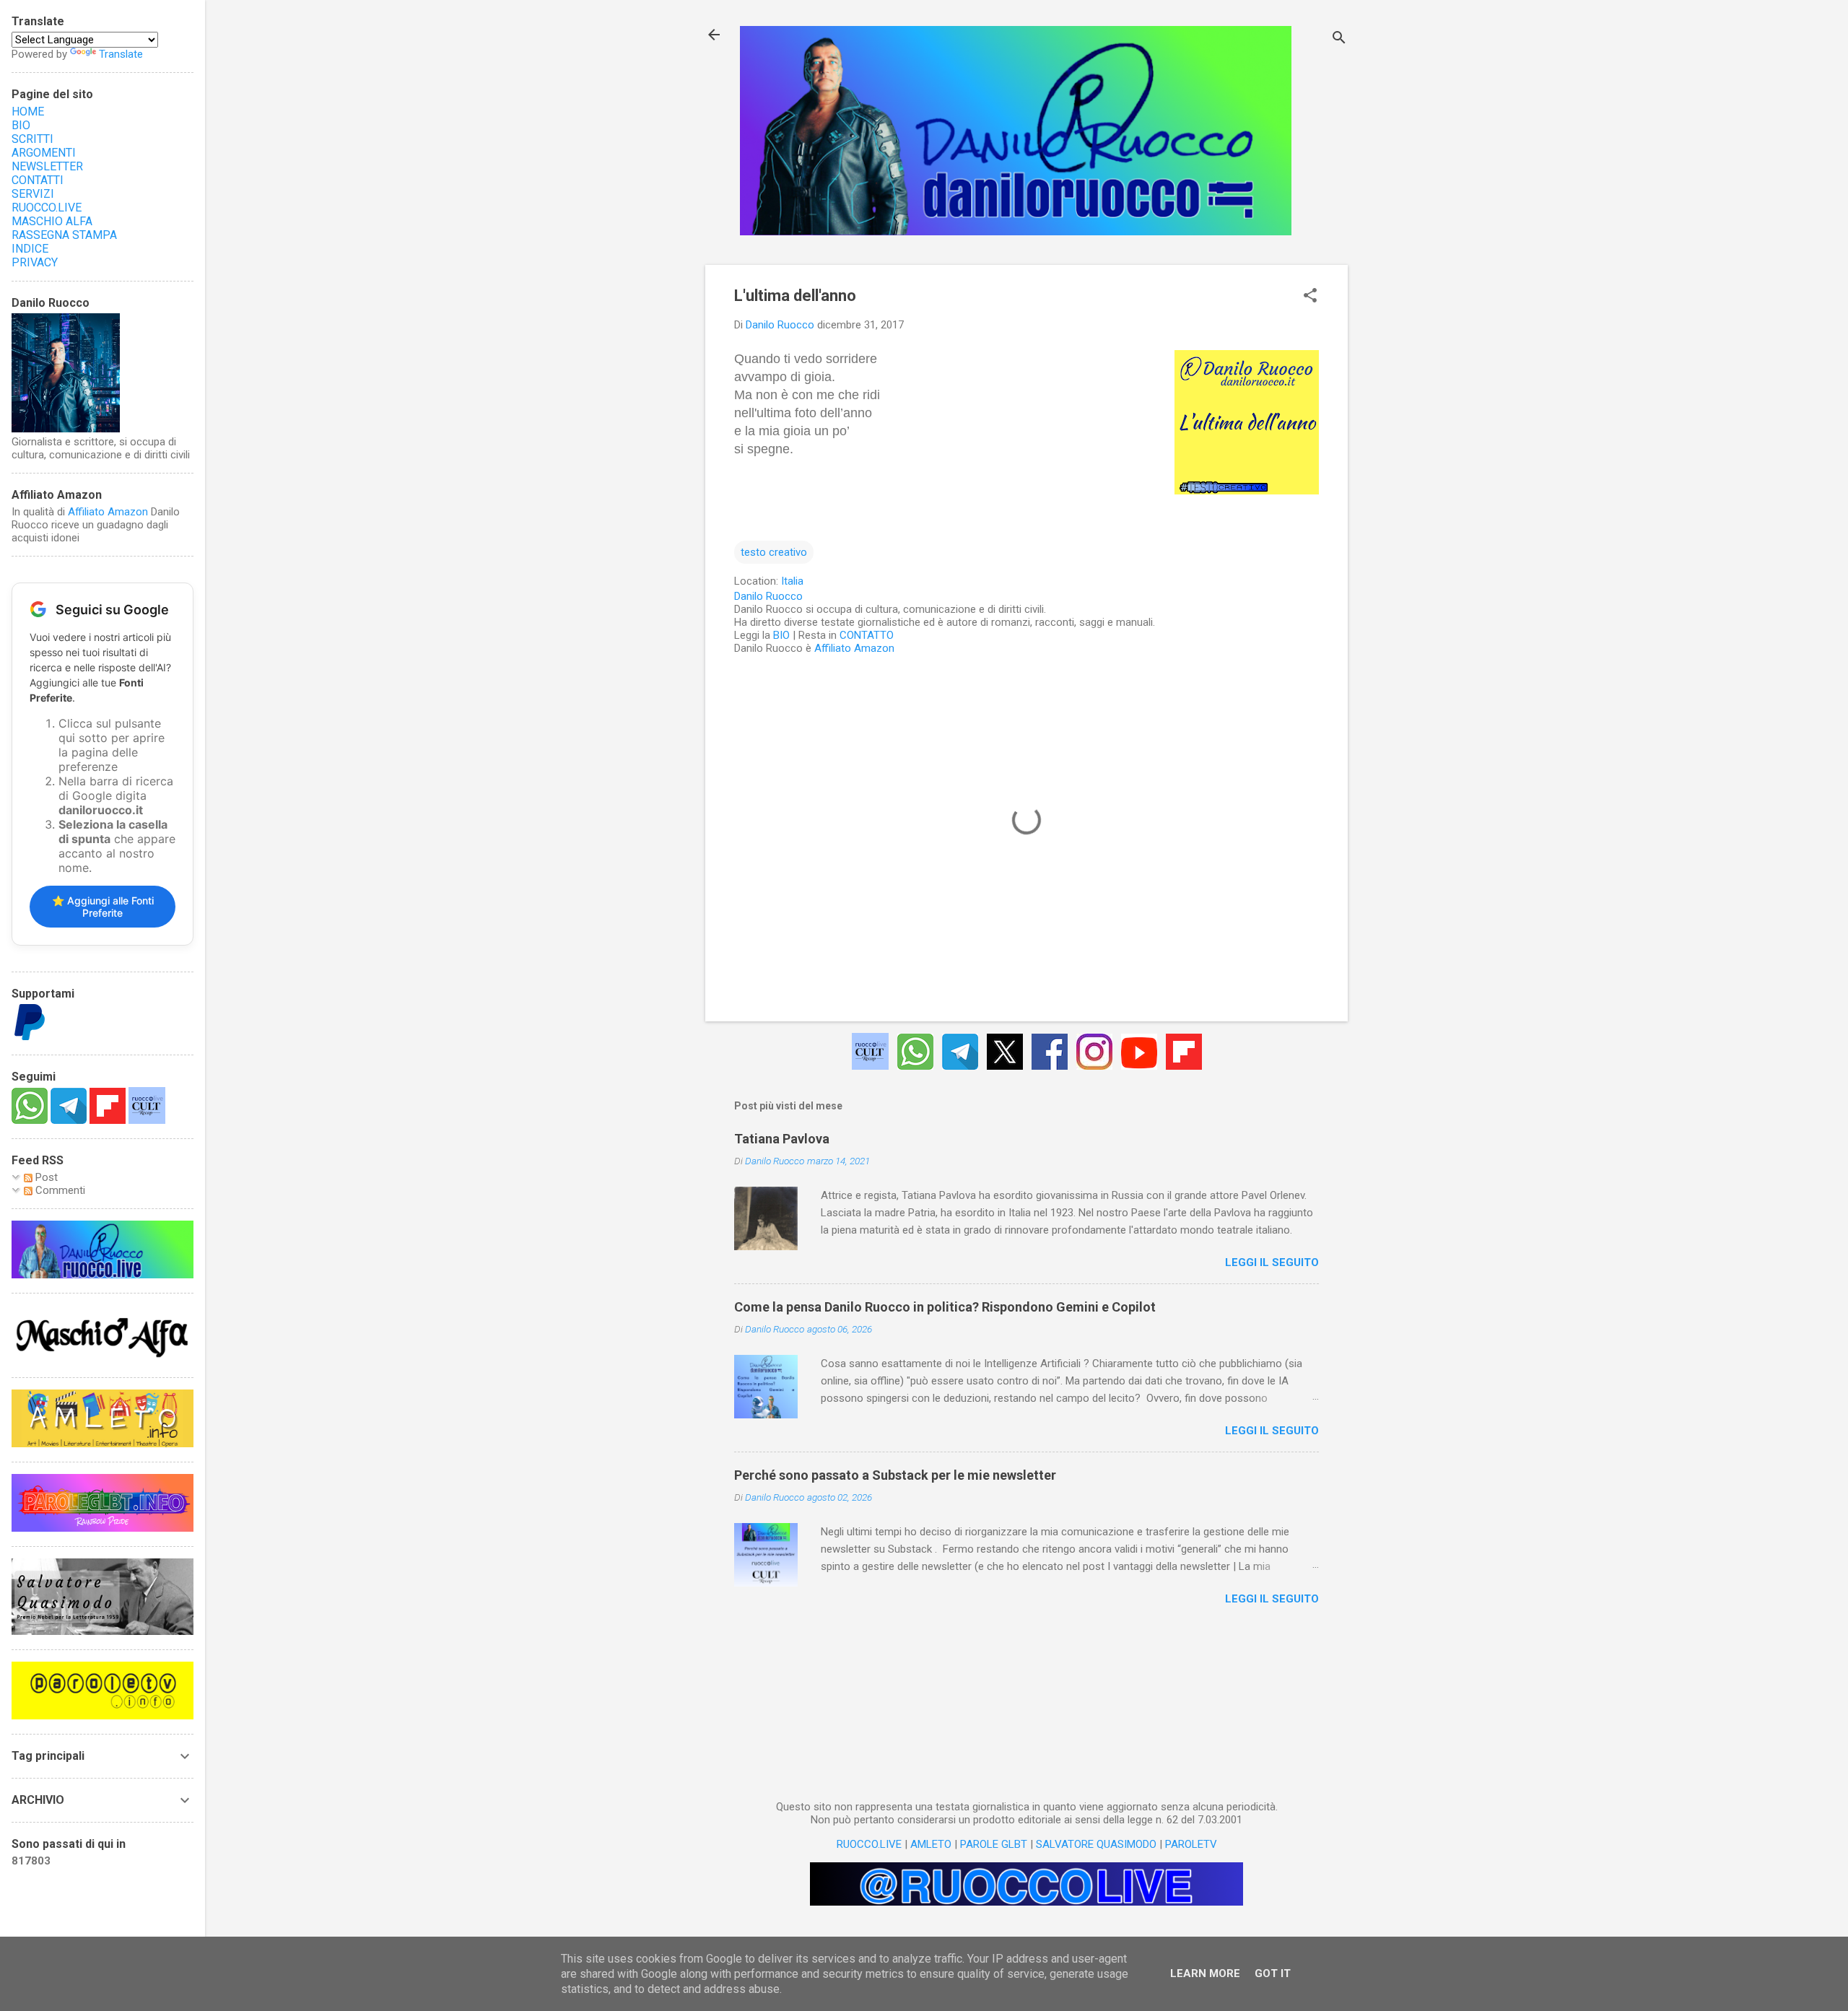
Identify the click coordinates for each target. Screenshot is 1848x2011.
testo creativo (774, 552)
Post (45, 1177)
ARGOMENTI (44, 153)
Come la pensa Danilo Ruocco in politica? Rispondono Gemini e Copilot (945, 1307)
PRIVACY (35, 262)
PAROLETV (1191, 1844)
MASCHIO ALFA (52, 221)
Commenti (59, 1190)
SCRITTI (32, 139)
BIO (781, 635)
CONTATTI (38, 180)
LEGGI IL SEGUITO (1272, 1262)
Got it (1273, 1973)
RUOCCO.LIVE (869, 1844)
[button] (1310, 297)
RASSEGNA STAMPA (64, 235)
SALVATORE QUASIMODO (1096, 1844)
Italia (792, 581)
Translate (121, 54)
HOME (28, 112)
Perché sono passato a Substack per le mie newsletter (895, 1475)
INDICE (30, 249)
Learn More (1205, 1973)
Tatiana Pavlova (782, 1139)
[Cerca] (1339, 39)
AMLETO (931, 1844)
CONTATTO (867, 635)
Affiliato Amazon (854, 648)
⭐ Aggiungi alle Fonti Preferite (103, 907)
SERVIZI (33, 194)
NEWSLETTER (47, 166)
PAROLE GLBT (994, 1844)
